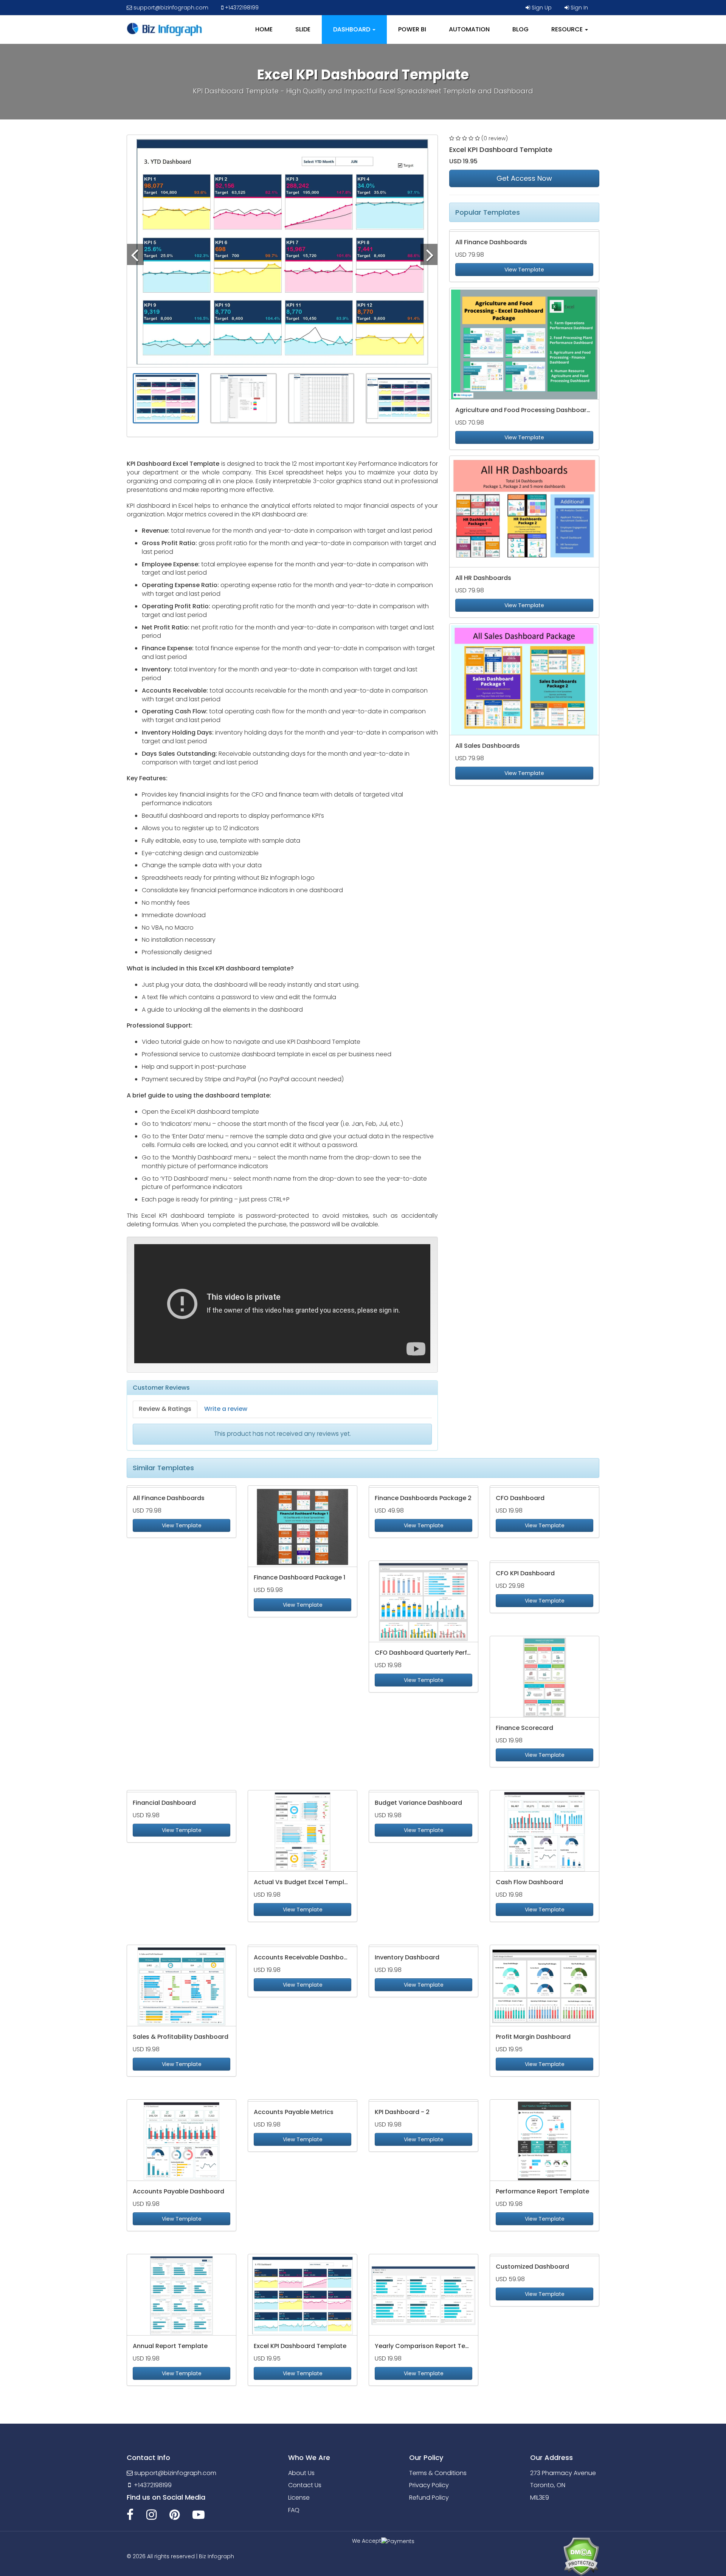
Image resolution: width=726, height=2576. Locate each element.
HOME (264, 29)
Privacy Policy (429, 2485)
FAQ (294, 2510)
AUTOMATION (469, 29)
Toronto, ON (548, 2485)
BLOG (520, 29)
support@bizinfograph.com (170, 8)
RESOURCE (568, 29)
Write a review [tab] (226, 1409)
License (299, 2498)
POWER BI (412, 29)
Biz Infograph (216, 2556)
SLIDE (303, 29)
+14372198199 (241, 8)
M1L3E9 (540, 2498)
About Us (301, 2473)
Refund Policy (429, 2498)
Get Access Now (524, 178)
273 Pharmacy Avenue (563, 2473)
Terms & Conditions (438, 2473)
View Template (524, 270)
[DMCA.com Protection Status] (581, 2556)
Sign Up (541, 8)
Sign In (579, 8)
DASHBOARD (352, 29)
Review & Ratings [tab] (165, 1409)
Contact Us (305, 2485)
